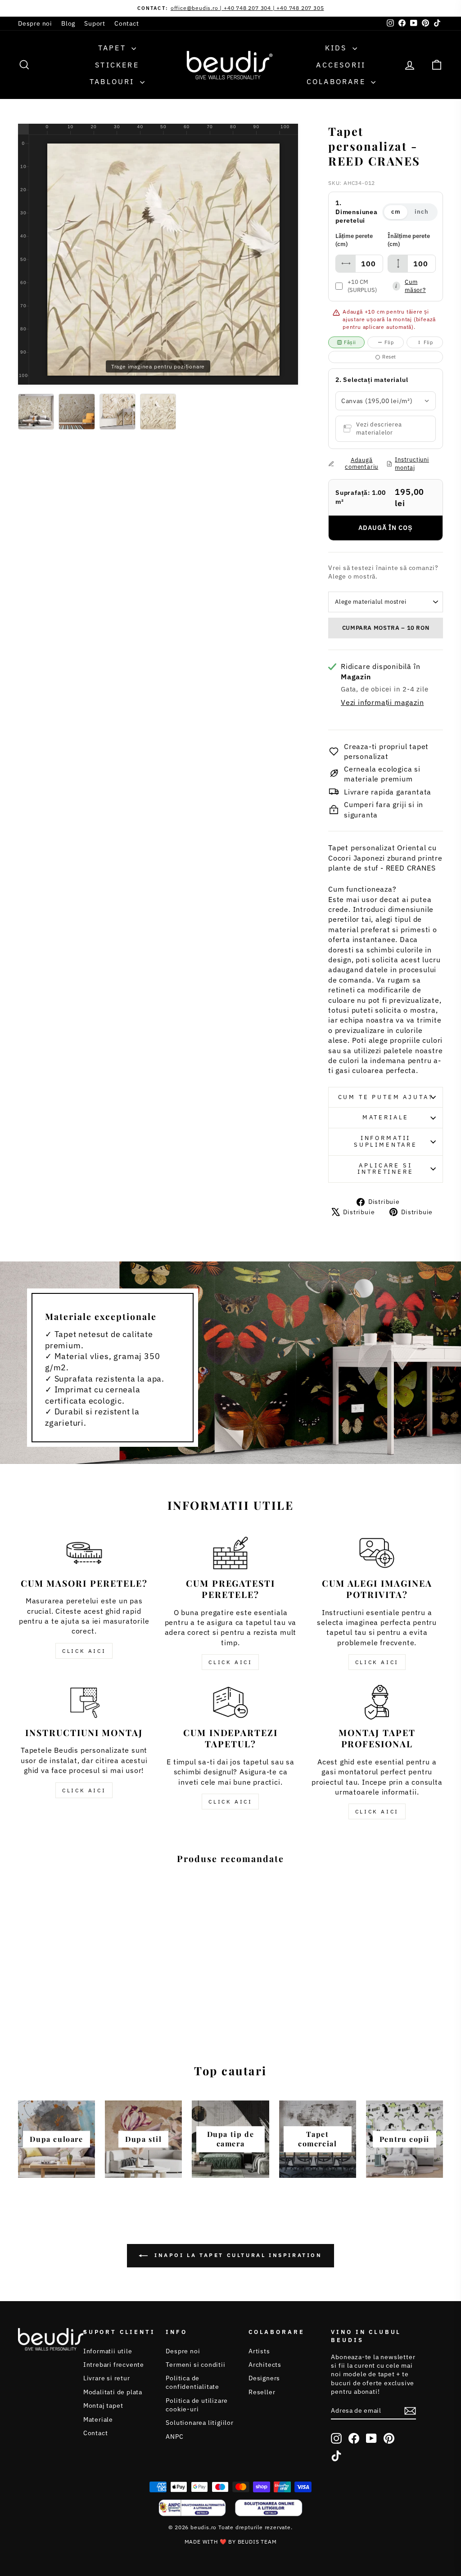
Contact (127, 23)
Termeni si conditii (195, 2365)
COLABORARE (338, 81)
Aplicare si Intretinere (385, 1169)
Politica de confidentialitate (192, 2382)
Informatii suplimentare (386, 1141)
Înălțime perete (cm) (409, 240)
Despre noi (35, 23)
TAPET (114, 48)
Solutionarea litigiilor (199, 2423)
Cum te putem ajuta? (386, 1097)
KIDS (338, 48)
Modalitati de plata (113, 2392)
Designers (264, 2378)
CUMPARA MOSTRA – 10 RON (386, 628)
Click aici (84, 1651)
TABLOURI (114, 81)
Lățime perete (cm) (354, 240)
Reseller (262, 2392)
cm (396, 212)
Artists (259, 2351)
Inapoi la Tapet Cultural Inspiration (237, 2255)
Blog (68, 23)
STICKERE (117, 65)
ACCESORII (341, 65)
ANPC (174, 2437)
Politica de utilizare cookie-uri (197, 2405)
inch (421, 212)
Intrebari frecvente (114, 2365)
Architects (265, 2365)
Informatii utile (108, 2351)
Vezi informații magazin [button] (382, 702)
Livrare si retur (107, 2378)
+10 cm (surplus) (362, 286)
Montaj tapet (103, 2405)
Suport (95, 23)
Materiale (386, 1117)
